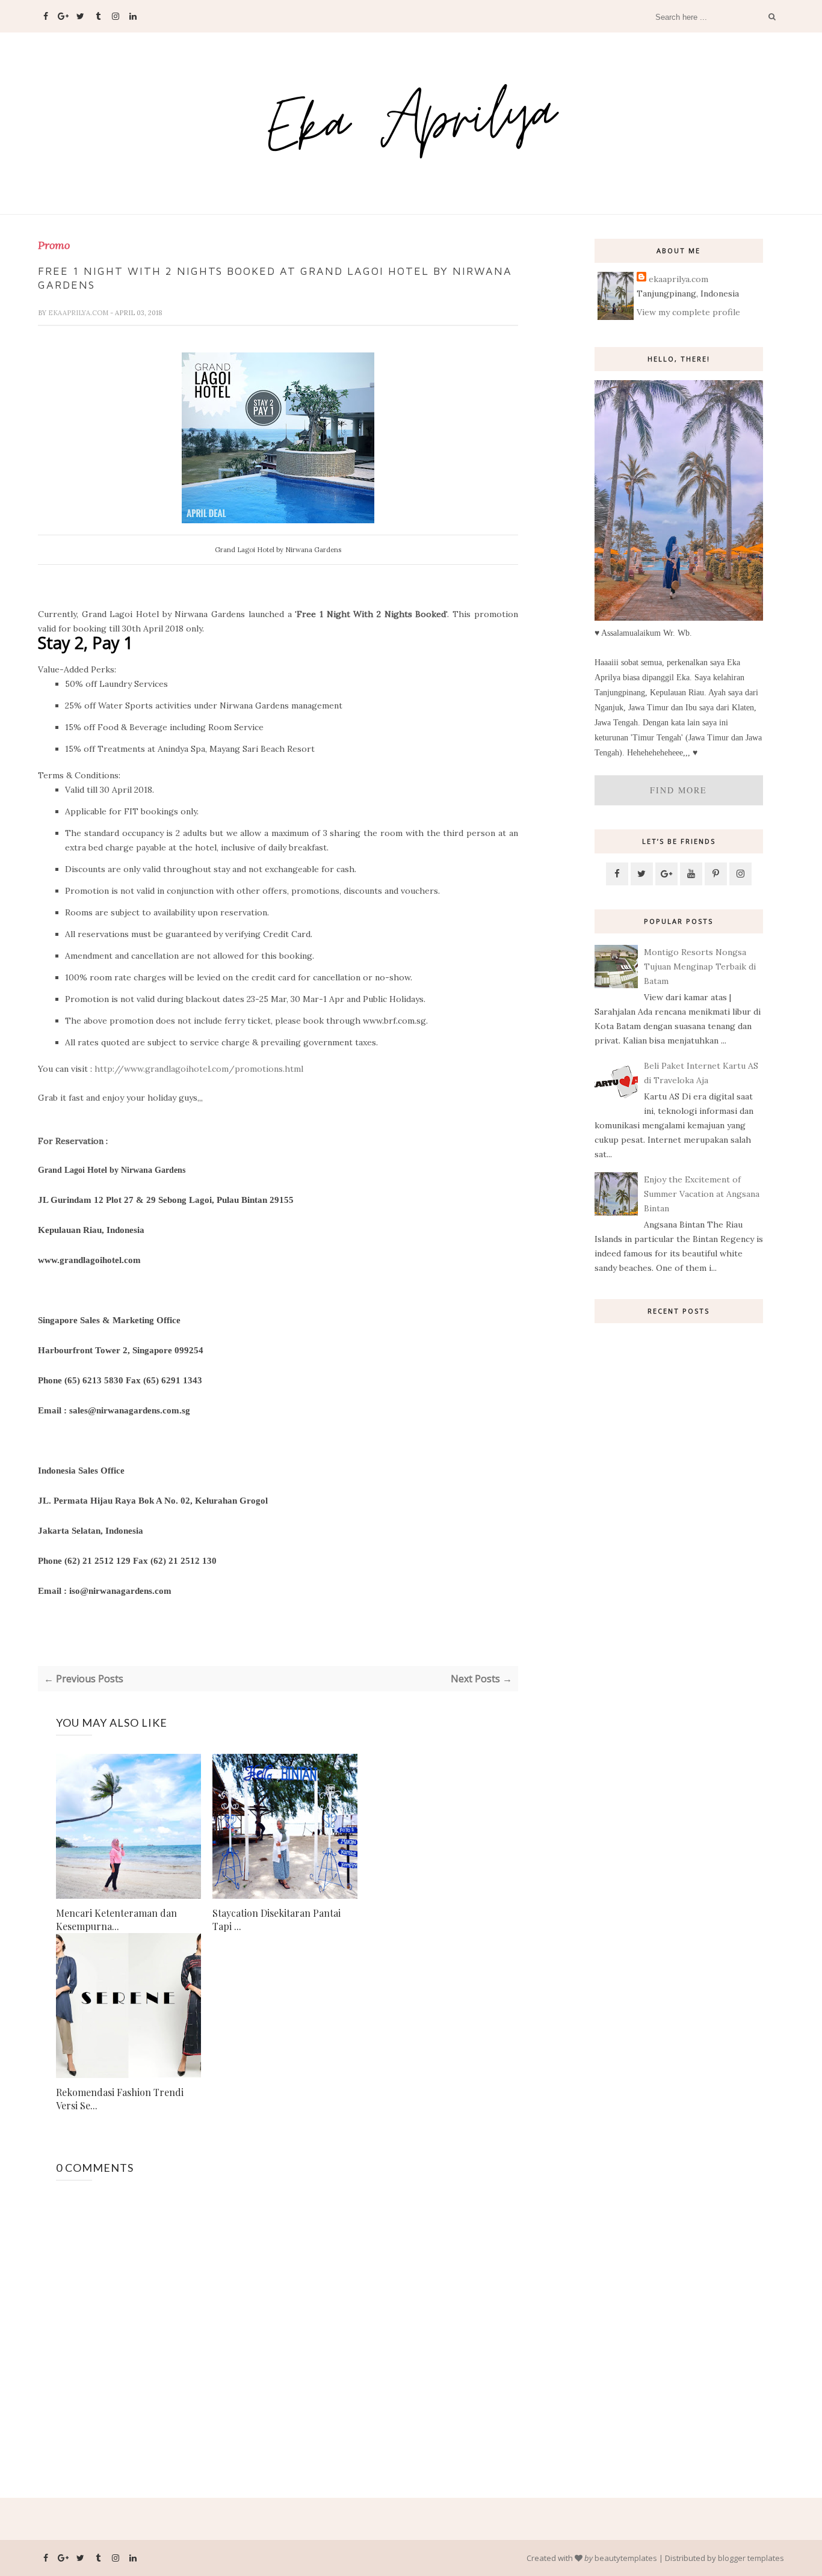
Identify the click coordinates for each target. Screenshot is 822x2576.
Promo (54, 245)
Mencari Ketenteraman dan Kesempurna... (116, 1920)
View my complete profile (688, 312)
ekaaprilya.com (79, 313)
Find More (678, 790)
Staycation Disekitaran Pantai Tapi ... (277, 1920)
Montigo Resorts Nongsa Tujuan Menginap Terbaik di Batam (700, 967)
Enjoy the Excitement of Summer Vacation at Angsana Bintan (702, 1194)
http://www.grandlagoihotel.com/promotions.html (199, 1069)
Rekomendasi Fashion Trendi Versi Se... (120, 2099)
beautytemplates (626, 2558)
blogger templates (751, 2558)
